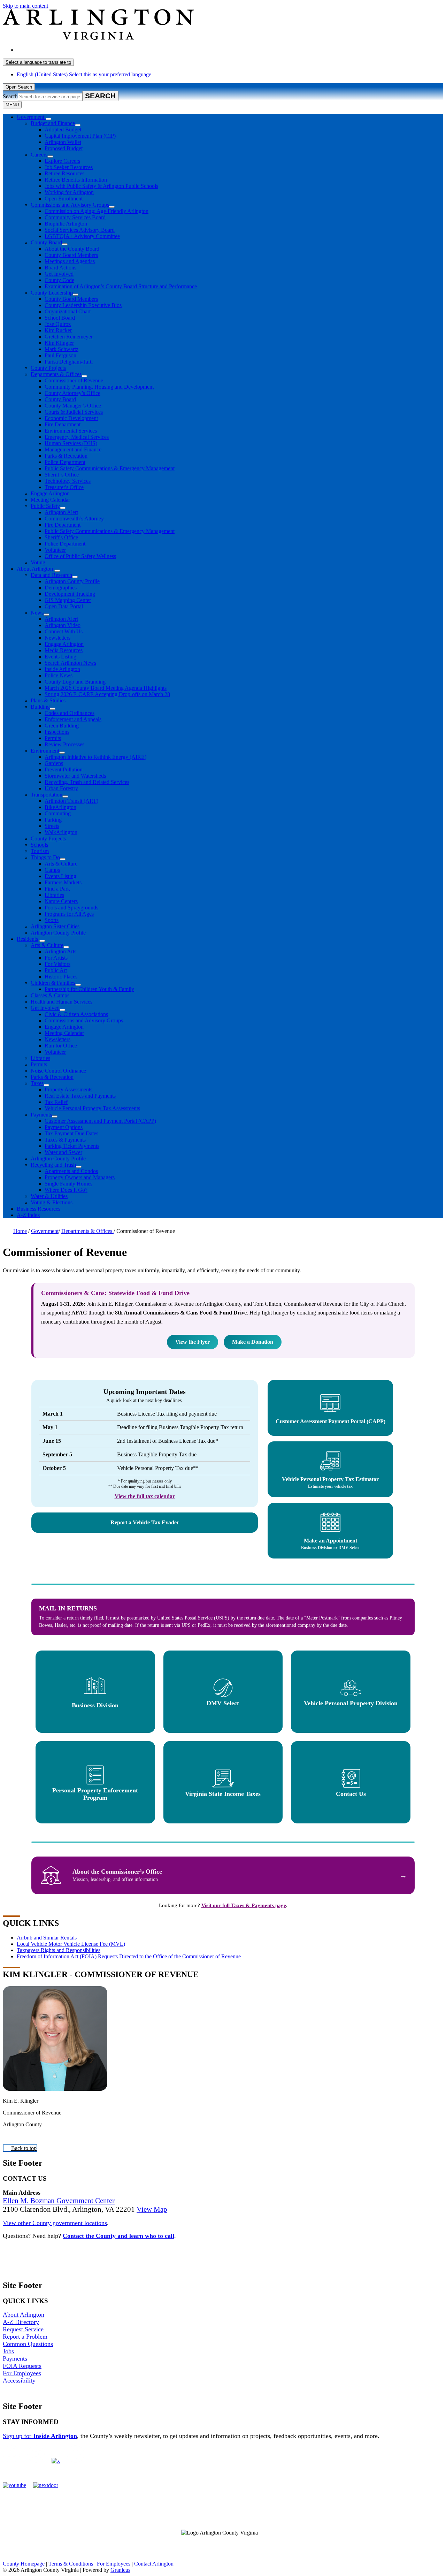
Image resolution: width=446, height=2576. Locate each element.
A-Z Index (28, 1215)
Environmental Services (71, 431)
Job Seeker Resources (69, 167)
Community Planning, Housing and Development (99, 387)
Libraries (54, 895)
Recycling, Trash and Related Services (87, 782)
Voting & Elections (52, 1202)
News (37, 613)
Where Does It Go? (66, 1190)
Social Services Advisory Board (80, 230)
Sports (52, 920)
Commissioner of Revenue (74, 380)
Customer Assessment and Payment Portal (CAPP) (100, 1121)
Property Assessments (68, 1089)
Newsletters (57, 638)
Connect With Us (64, 631)
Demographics (61, 588)
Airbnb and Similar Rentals (47, 1938)
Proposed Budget (64, 148)
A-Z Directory (21, 2322)
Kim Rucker (58, 330)
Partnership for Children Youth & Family (89, 989)
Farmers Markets (63, 882)
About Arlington (35, 569)
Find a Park (57, 889)
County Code (59, 280)
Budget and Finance (53, 123)
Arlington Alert (61, 512)
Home (20, 1231)
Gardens (54, 763)
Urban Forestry (61, 788)
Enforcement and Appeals (73, 719)
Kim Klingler (59, 343)
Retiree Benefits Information (76, 180)
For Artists (56, 958)
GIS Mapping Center (68, 600)
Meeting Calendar (50, 500)
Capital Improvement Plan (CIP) (80, 136)
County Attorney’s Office (72, 393)
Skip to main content (25, 6)
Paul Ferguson (60, 355)
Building (40, 707)
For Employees (22, 2373)
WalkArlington (61, 832)
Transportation (47, 795)
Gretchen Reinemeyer (69, 337)
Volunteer (55, 550)
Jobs (8, 2351)
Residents (27, 939)
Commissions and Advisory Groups (70, 205)
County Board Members (71, 255)
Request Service (23, 2329)
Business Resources (39, 1209)
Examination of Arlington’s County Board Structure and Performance (121, 286)
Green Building (62, 726)
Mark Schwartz (61, 349)
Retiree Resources (64, 173)
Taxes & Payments (65, 1140)
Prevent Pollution (64, 769)
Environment (45, 751)
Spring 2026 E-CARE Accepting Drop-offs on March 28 (107, 694)
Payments (41, 1115)
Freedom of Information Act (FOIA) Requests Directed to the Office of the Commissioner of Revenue (129, 1956)
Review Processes (64, 744)
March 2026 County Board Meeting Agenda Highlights (106, 688)
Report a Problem (25, 2337)
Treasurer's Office (64, 487)
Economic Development (71, 418)
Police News (59, 675)
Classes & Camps (50, 995)
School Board (60, 318)
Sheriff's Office (61, 537)
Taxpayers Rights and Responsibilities (59, 1950)
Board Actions (60, 268)
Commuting (58, 813)
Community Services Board (75, 217)
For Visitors (57, 964)
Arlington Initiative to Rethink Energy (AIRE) (95, 757)
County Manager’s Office (73, 406)
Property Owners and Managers (80, 1177)
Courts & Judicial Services (74, 412)
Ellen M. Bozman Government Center (59, 2201)
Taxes (37, 1083)
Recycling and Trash (53, 1165)
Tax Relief (56, 1102)
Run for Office (61, 1046)
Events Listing (60, 657)
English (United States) (84, 50)
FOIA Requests (22, 2366)
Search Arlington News (70, 663)
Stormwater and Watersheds (75, 776)
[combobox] (38, 62)
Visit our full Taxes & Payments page (244, 1905)
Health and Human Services (61, 1002)
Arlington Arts (60, 951)
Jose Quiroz (58, 324)
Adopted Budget (63, 129)
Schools (39, 845)
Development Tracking (70, 594)
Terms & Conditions (71, 2564)
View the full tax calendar (145, 1496)
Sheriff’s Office (62, 475)
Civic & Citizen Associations (76, 1014)
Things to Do (45, 857)
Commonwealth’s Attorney (74, 519)
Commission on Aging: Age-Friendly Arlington (97, 211)
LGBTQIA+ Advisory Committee (82, 236)
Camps (52, 870)
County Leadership (52, 293)
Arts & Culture (61, 864)
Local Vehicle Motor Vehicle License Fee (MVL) (71, 1944)
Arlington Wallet (63, 142)
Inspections (57, 732)
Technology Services (68, 481)
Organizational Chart (68, 311)
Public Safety (45, 506)
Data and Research (51, 575)
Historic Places (61, 977)
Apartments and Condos (71, 1171)
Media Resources (64, 650)
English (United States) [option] (84, 74)
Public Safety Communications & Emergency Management (110, 468)
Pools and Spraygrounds (71, 908)
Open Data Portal (64, 606)
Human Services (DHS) (71, 443)
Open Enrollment (64, 199)
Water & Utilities (49, 1196)
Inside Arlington (62, 669)
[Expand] (48, 119)
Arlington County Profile (72, 581)
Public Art (56, 970)
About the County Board (72, 249)
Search (10, 96)
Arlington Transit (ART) (71, 801)
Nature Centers (61, 901)
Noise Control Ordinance (58, 1071)
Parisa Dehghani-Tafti (69, 362)
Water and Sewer (63, 1152)
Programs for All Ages (69, 914)
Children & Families (53, 983)
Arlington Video (63, 625)
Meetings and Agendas (70, 261)
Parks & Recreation (66, 456)
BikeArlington (60, 807)
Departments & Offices (56, 374)
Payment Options (64, 1127)
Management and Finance (73, 449)
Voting (38, 562)
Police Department (65, 462)
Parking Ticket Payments (72, 1146)
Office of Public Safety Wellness (80, 556)
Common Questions (28, 2344)
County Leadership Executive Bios (83, 305)
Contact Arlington (154, 2564)
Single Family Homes (68, 1184)
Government (45, 1231)
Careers (39, 155)
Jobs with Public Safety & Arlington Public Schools (101, 186)
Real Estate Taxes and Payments (80, 1096)
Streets (52, 826)
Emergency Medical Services (77, 437)
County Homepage (24, 2564)
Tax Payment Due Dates (71, 1133)
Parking (53, 820)
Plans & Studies (48, 700)
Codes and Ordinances (70, 713)
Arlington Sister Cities (55, 926)
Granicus (120, 2570)
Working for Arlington (69, 192)
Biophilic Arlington (66, 224)
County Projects (48, 368)
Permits (53, 738)
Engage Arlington (50, 493)
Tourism (40, 851)
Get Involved (59, 274)
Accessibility (19, 2380)
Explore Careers (62, 161)
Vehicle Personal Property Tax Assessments (92, 1108)
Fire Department (63, 424)
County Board (46, 242)
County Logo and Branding (75, 682)
